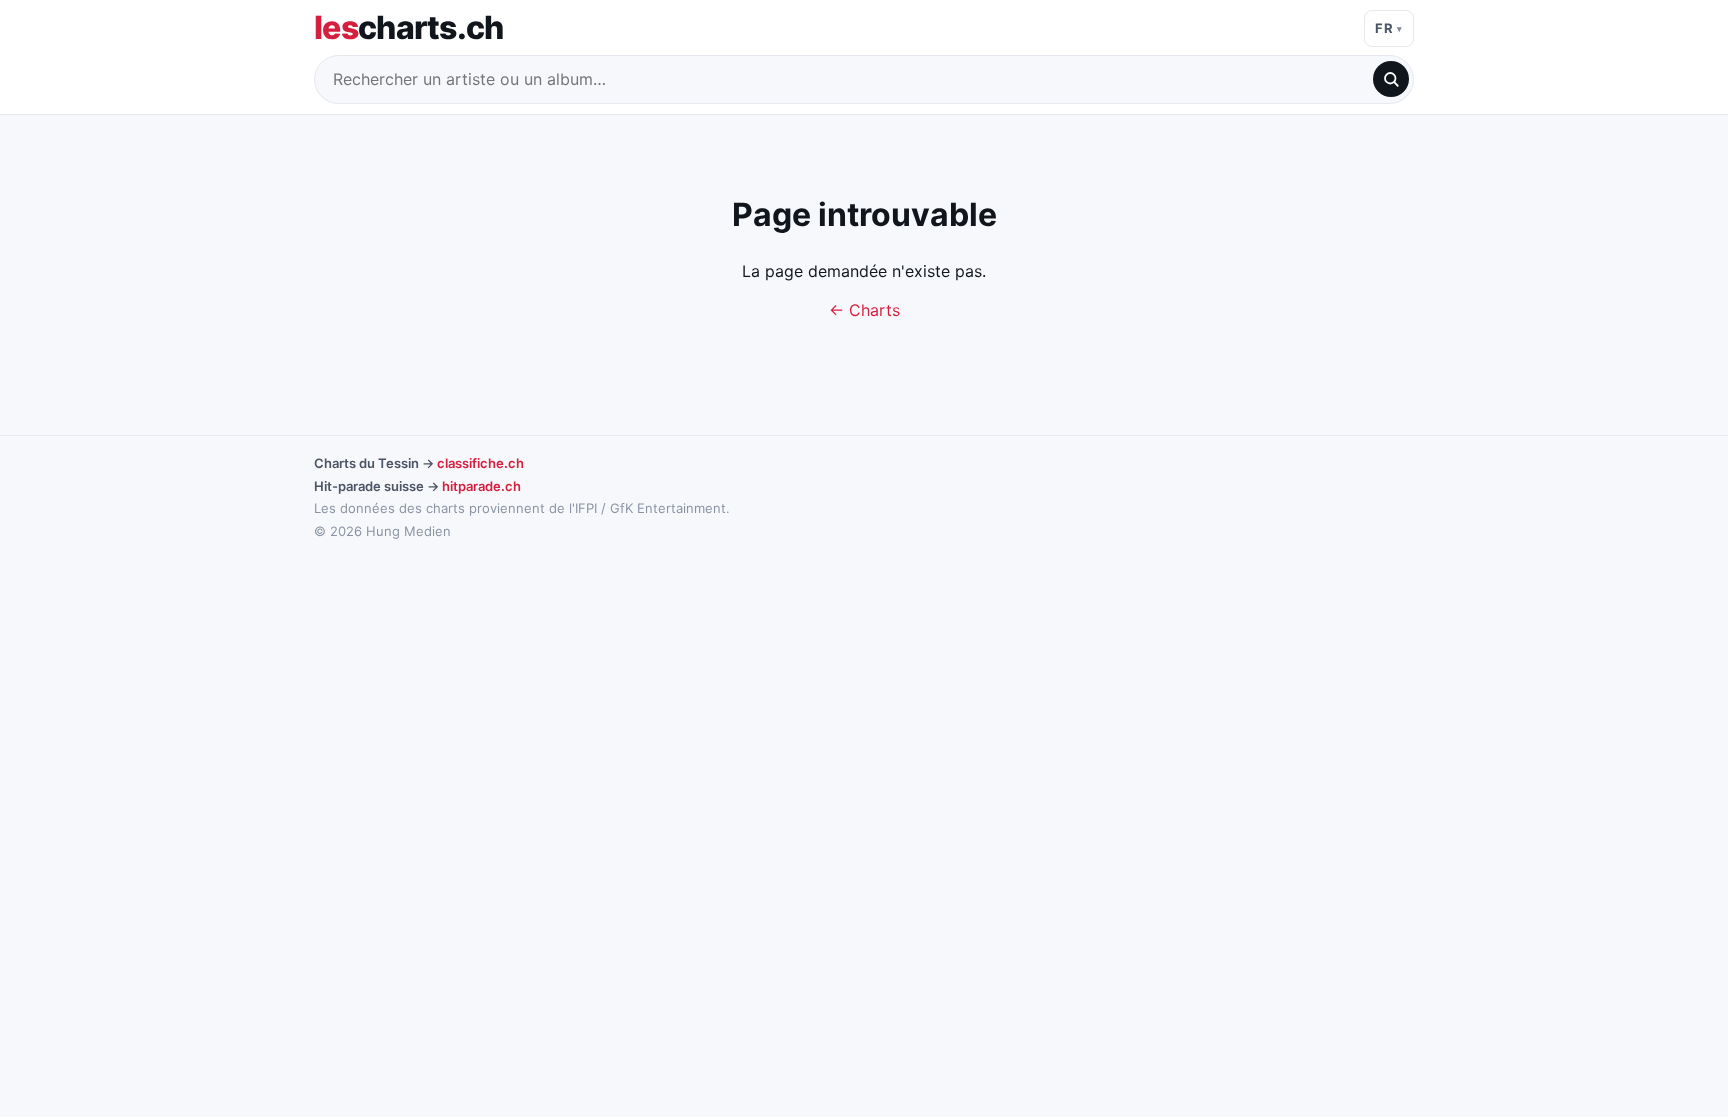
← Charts (864, 310)
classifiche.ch (480, 463)
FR (1384, 28)
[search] (1391, 79)
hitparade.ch (481, 486)
